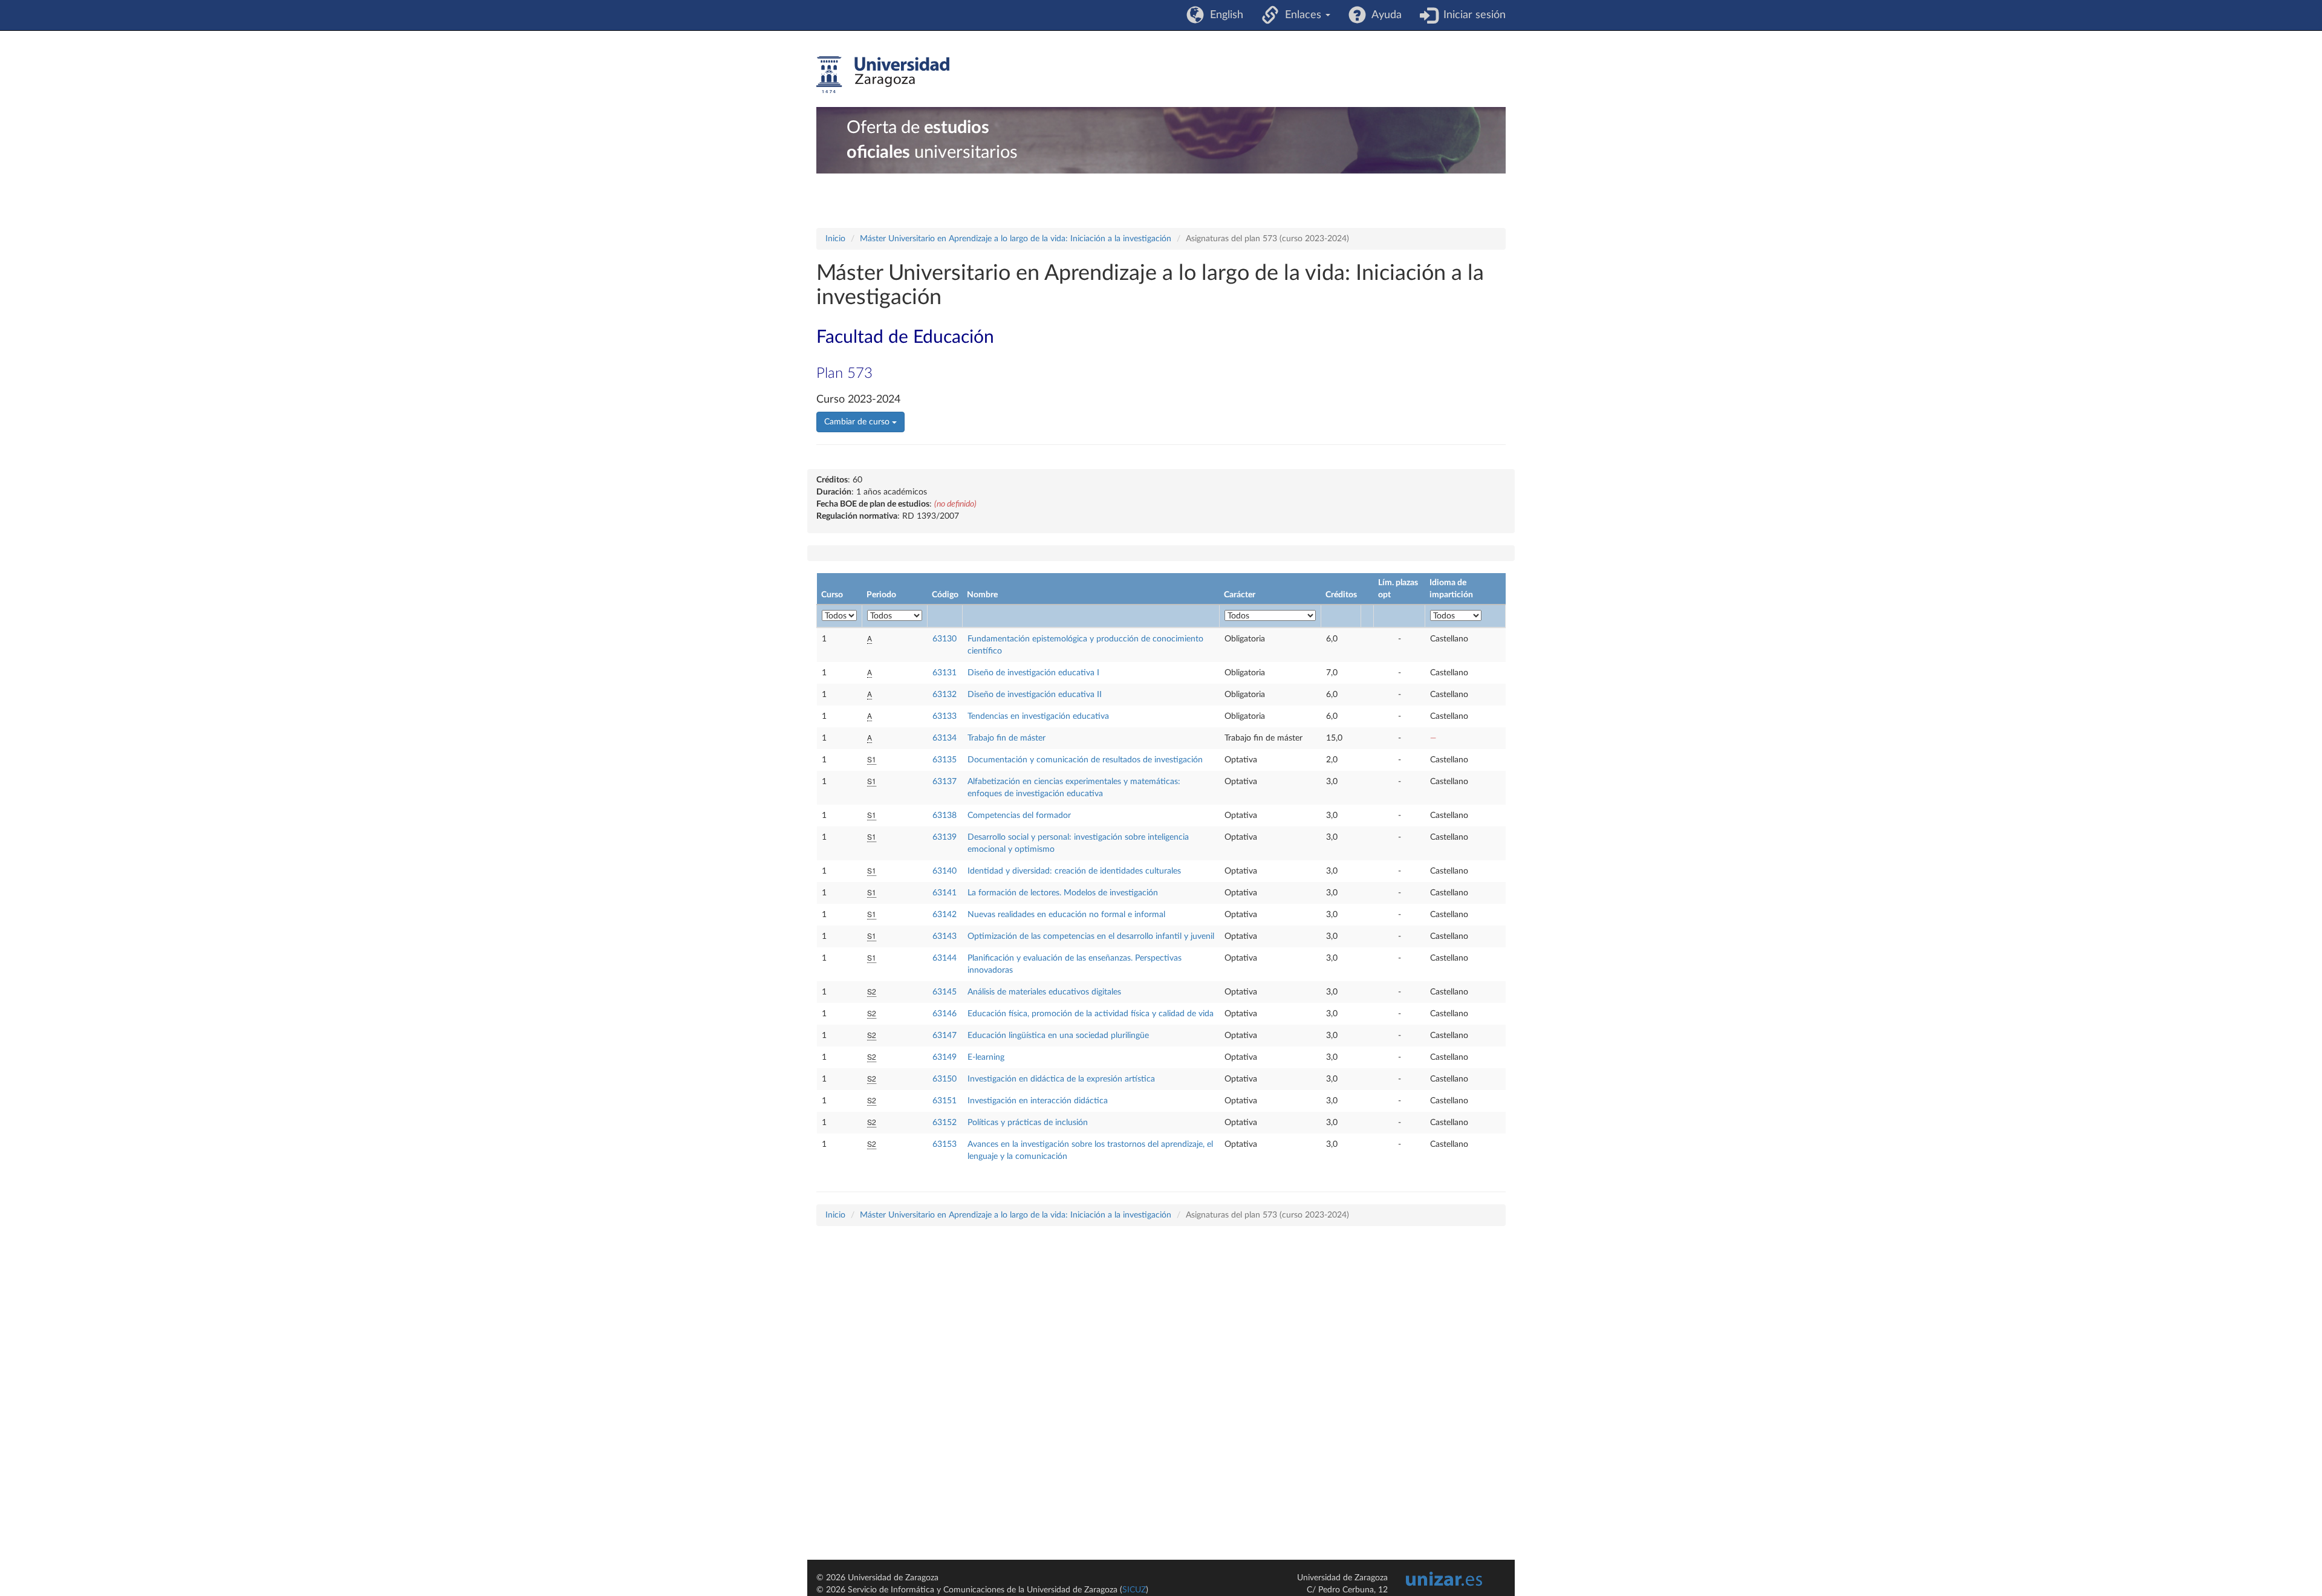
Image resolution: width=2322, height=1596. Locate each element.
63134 (945, 738)
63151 (945, 1101)
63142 (945, 915)
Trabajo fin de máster (1007, 738)
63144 (945, 958)
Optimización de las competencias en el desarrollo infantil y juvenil (1091, 936)
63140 (945, 871)
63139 (945, 837)
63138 (945, 816)
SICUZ (1134, 1590)
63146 (945, 1014)
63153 (945, 1144)
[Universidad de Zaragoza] (883, 75)
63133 (945, 716)
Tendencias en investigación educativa (1038, 716)
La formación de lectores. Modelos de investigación (1063, 893)
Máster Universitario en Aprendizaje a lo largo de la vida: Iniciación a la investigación (1016, 239)
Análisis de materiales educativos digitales (1044, 992)
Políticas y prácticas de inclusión (1028, 1123)
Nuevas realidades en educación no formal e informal (1066, 915)
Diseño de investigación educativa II (1035, 695)
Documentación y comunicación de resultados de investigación (1085, 760)
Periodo (881, 595)
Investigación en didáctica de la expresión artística (1061, 1079)
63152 (945, 1123)
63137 (945, 782)
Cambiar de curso (858, 422)
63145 (945, 992)
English (1224, 15)
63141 (945, 893)
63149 (945, 1057)
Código (945, 595)
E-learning (986, 1057)
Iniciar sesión (1472, 15)
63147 (945, 1036)
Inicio (835, 239)
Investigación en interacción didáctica (1038, 1101)
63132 (945, 695)
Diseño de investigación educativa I (1033, 673)
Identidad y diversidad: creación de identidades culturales (1074, 871)
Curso (832, 595)
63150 (945, 1079)
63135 (945, 760)
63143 (945, 936)
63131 (945, 673)
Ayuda (1384, 15)
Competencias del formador (1019, 816)
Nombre (982, 595)
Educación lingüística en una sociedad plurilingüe (1058, 1036)
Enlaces (1302, 15)
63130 (945, 639)
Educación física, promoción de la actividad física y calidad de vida (1091, 1014)
